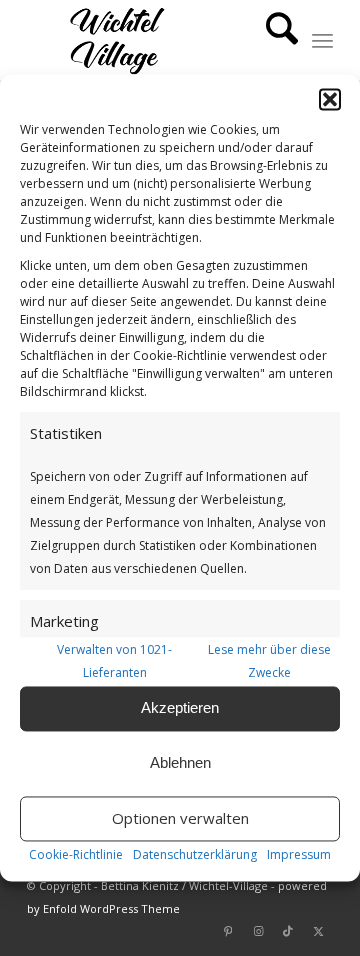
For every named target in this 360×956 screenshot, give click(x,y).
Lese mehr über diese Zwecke (269, 661)
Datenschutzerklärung (195, 854)
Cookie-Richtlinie (76, 854)
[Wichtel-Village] (149, 40)
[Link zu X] (318, 931)
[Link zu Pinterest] (228, 931)
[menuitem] (272, 40)
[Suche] (272, 40)
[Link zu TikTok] (288, 931)
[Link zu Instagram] (258, 931)
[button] (330, 99)
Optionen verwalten (180, 819)
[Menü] (322, 40)
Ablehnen (180, 763)
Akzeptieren (180, 708)
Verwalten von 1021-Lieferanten (114, 661)
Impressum (299, 854)
